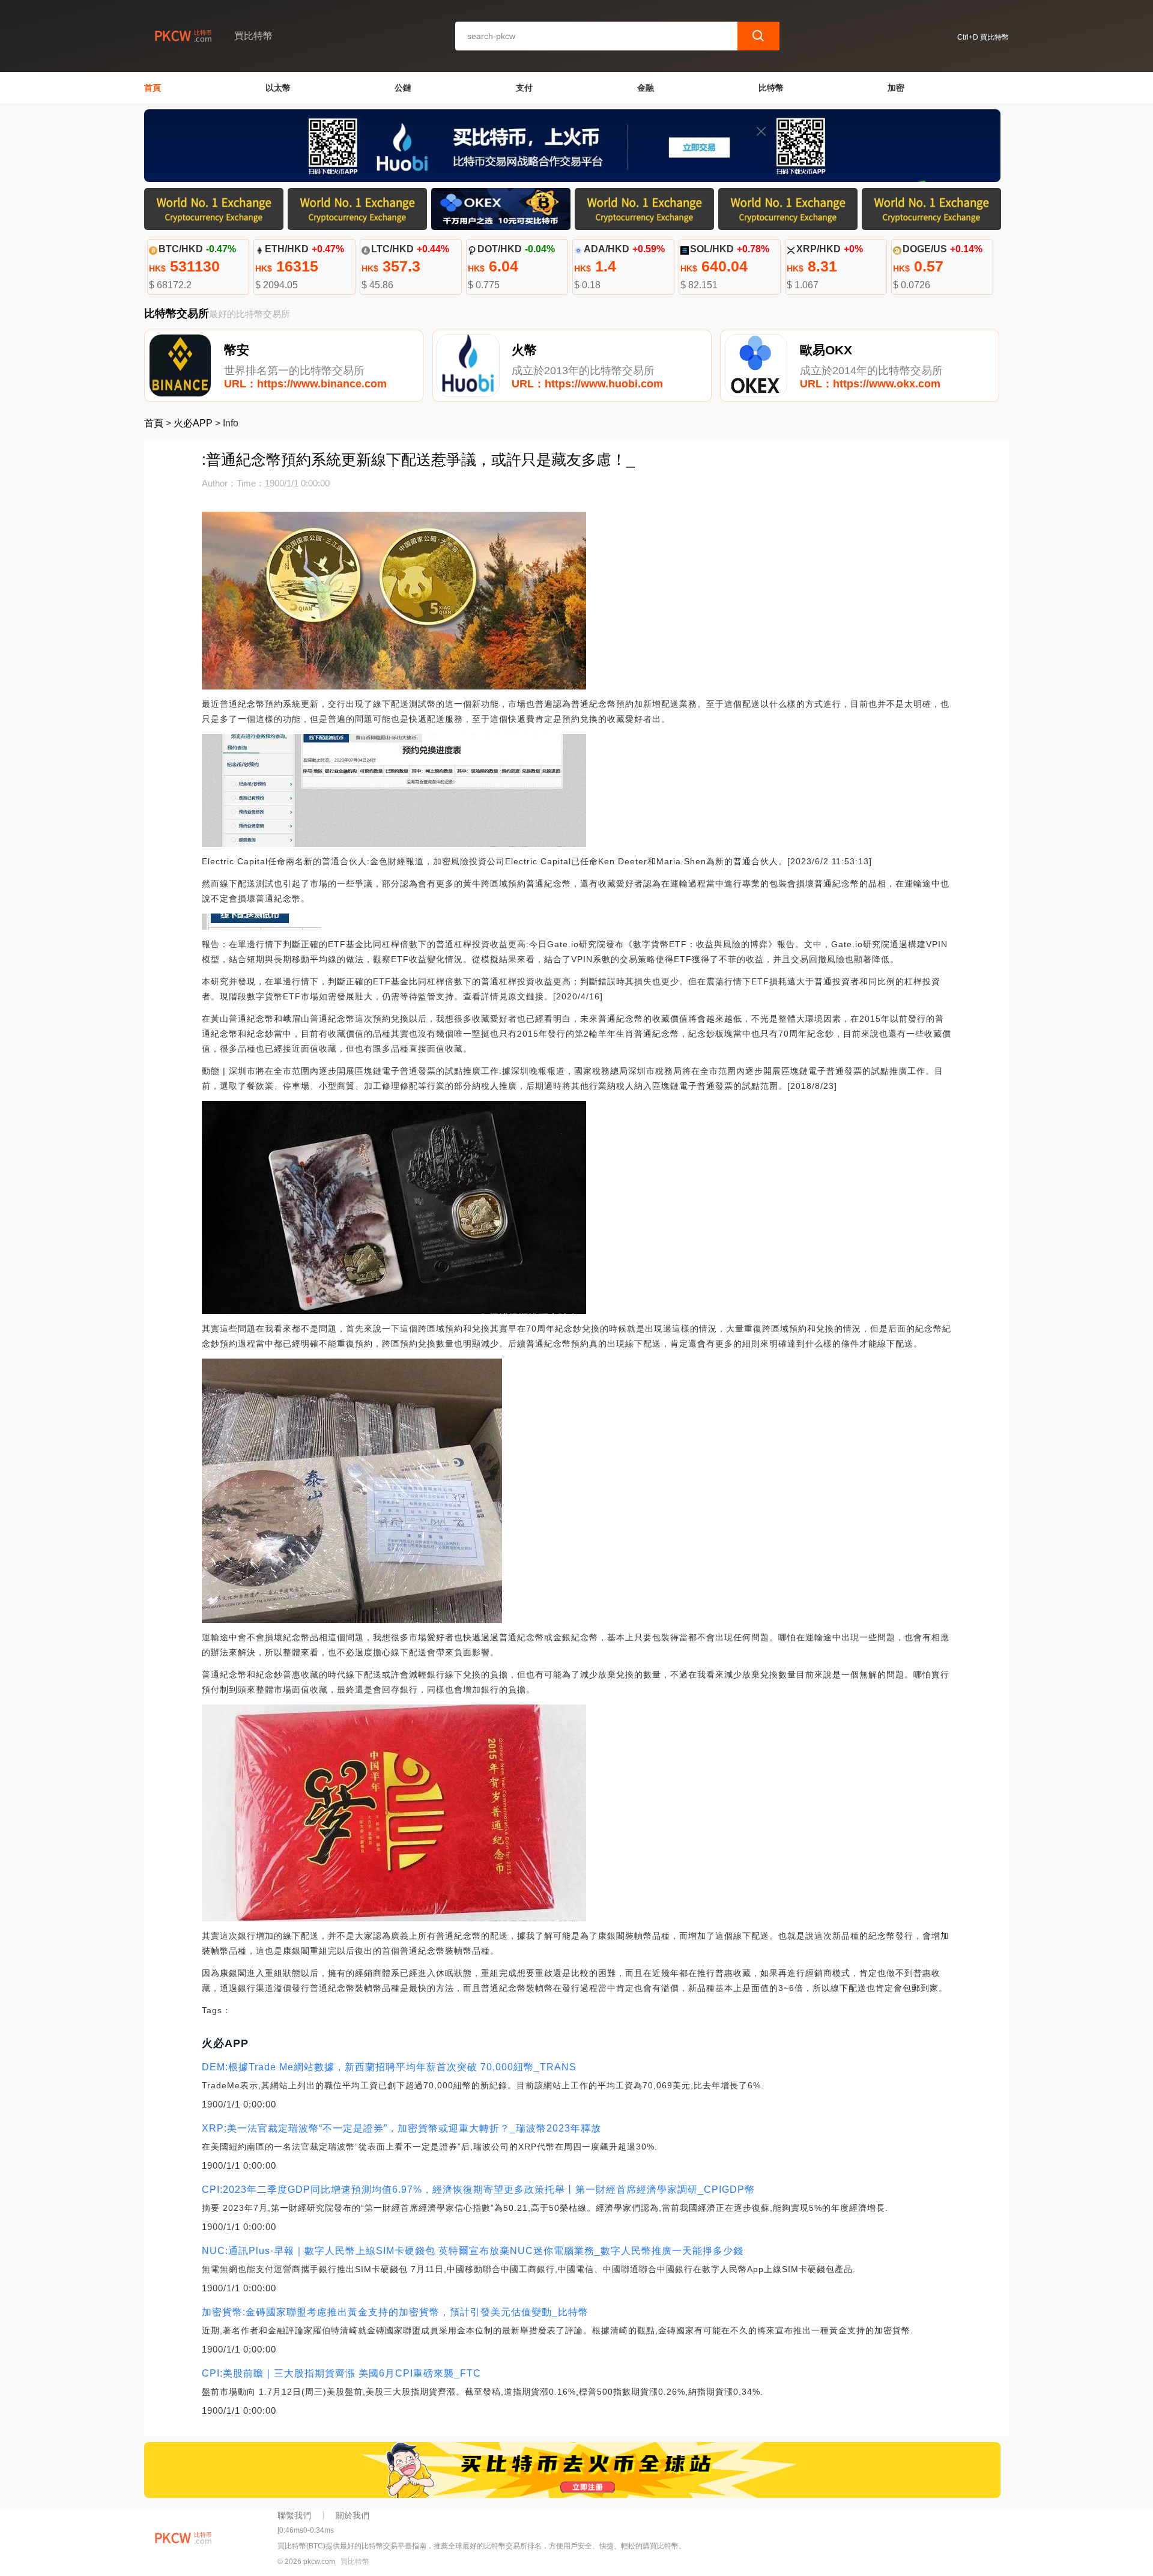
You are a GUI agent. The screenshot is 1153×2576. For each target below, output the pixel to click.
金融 (646, 88)
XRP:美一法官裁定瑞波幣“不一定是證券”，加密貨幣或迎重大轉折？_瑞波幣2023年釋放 (401, 2128)
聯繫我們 (294, 2515)
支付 (524, 88)
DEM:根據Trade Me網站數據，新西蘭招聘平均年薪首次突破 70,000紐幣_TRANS (389, 2067)
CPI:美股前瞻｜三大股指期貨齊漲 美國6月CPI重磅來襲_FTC (341, 2373)
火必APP (193, 423)
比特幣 (771, 88)
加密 (896, 88)
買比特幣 (355, 2562)
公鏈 (403, 88)
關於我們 (353, 2515)
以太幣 (278, 88)
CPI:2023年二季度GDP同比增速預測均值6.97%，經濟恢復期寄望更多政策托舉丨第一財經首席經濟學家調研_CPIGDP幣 (478, 2190)
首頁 (153, 88)
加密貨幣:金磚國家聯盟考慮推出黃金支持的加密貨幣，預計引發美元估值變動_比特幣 (395, 2312)
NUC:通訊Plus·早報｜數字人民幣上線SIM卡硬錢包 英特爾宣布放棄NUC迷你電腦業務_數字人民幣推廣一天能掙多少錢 (473, 2251)
